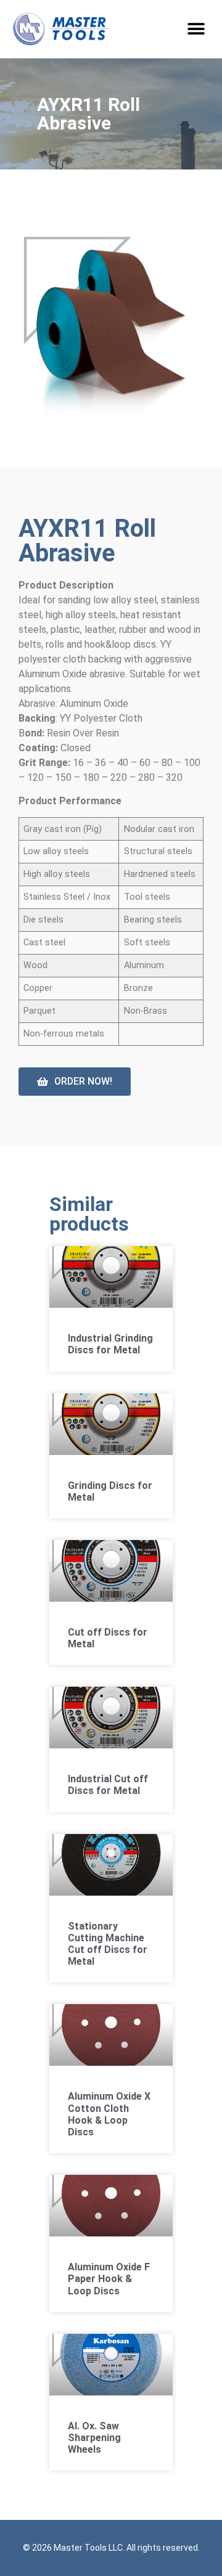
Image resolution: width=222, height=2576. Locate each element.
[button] (196, 29)
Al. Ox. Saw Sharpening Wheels (94, 2438)
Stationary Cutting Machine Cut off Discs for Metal (108, 1944)
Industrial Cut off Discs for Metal (108, 1785)
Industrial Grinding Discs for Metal (110, 1344)
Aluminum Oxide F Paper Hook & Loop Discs (109, 2279)
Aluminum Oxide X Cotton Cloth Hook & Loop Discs (109, 2114)
